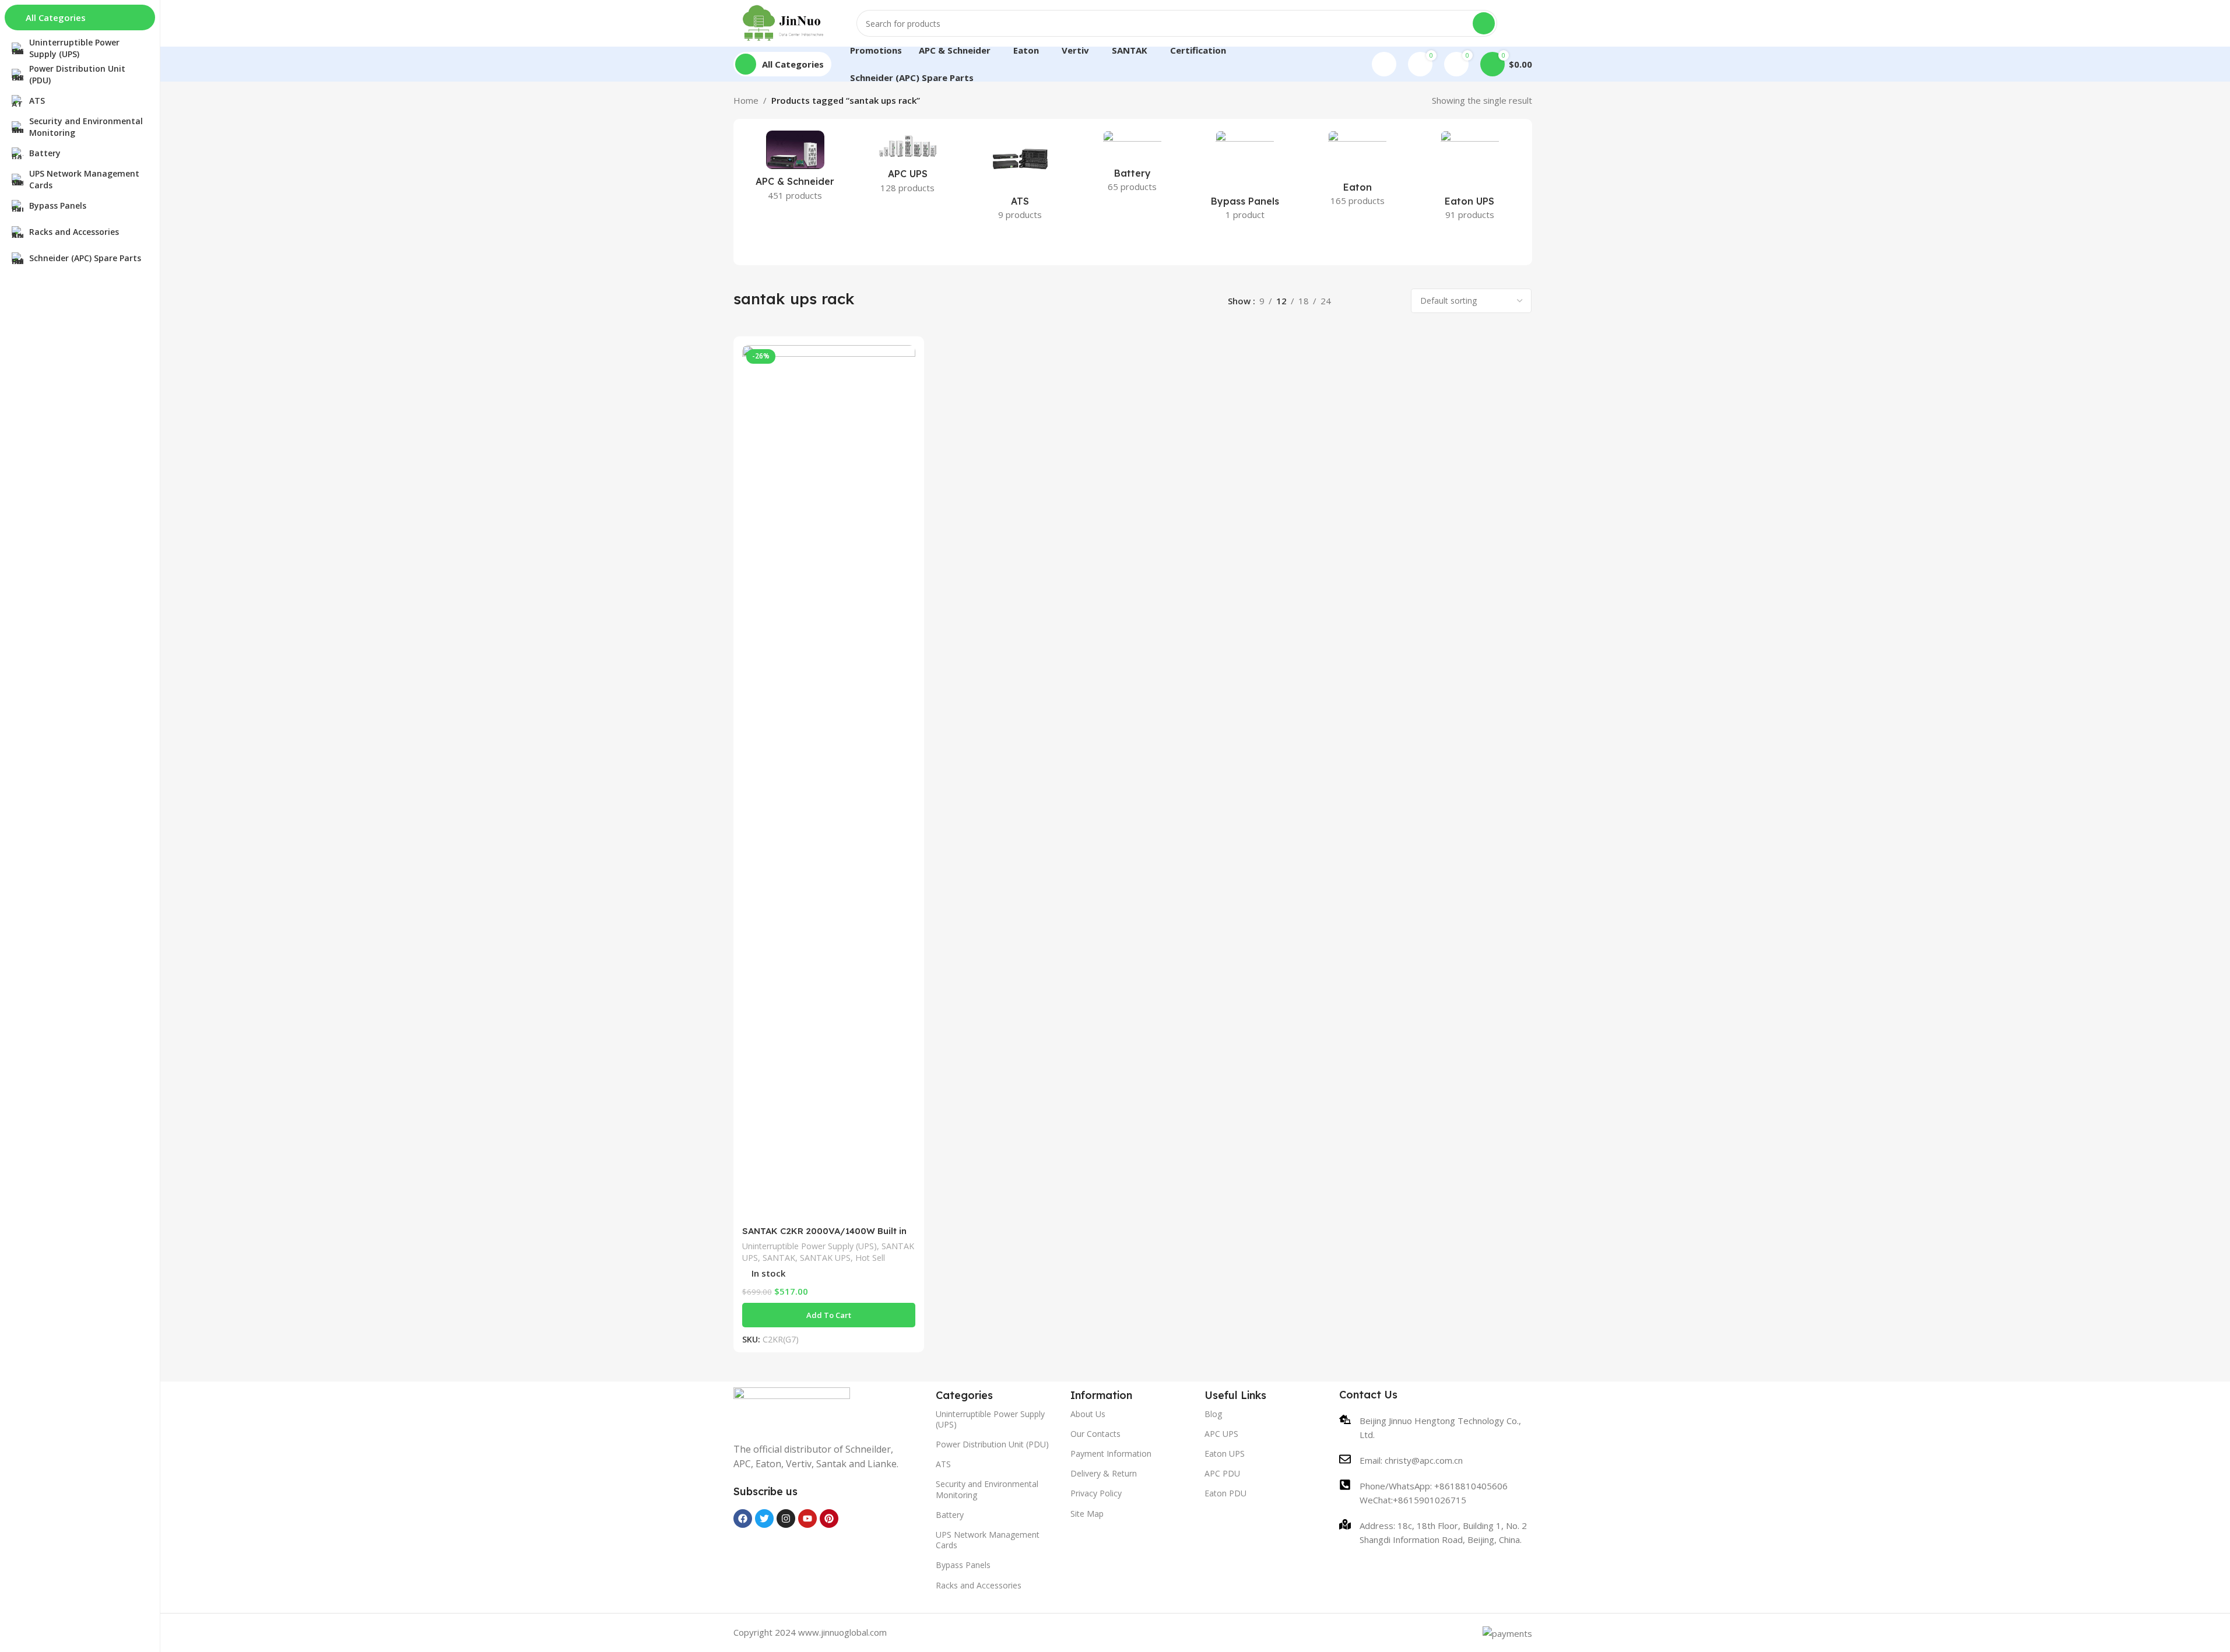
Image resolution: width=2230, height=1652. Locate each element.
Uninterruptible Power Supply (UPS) (810, 1246)
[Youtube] (807, 1519)
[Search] (1484, 23)
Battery (950, 1515)
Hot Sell (870, 1258)
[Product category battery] (1132, 165)
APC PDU (1222, 1473)
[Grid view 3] (1373, 301)
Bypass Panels (963, 1565)
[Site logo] (784, 22)
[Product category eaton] (1358, 172)
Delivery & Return (1104, 1473)
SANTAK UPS (825, 1258)
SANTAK (779, 1258)
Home (746, 100)
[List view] (1353, 301)
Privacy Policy (1096, 1493)
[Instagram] (786, 1519)
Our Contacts (1095, 1434)
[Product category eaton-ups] (1470, 179)
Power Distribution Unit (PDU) (992, 1444)
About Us (1088, 1414)
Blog (1213, 1414)
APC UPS (1221, 1434)
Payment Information (1111, 1454)
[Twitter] (764, 1519)
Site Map (1087, 1514)
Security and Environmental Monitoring (987, 1489)
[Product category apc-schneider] (796, 169)
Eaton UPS (1225, 1454)
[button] (829, 1315)
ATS (943, 1464)
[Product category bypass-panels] (1245, 179)
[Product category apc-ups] (907, 166)
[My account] (1384, 64)
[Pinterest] (829, 1519)
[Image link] (792, 1408)
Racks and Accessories (979, 1585)
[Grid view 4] (1393, 301)
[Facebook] (743, 1519)
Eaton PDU (1225, 1493)
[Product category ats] (1020, 179)
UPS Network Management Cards (988, 1540)
